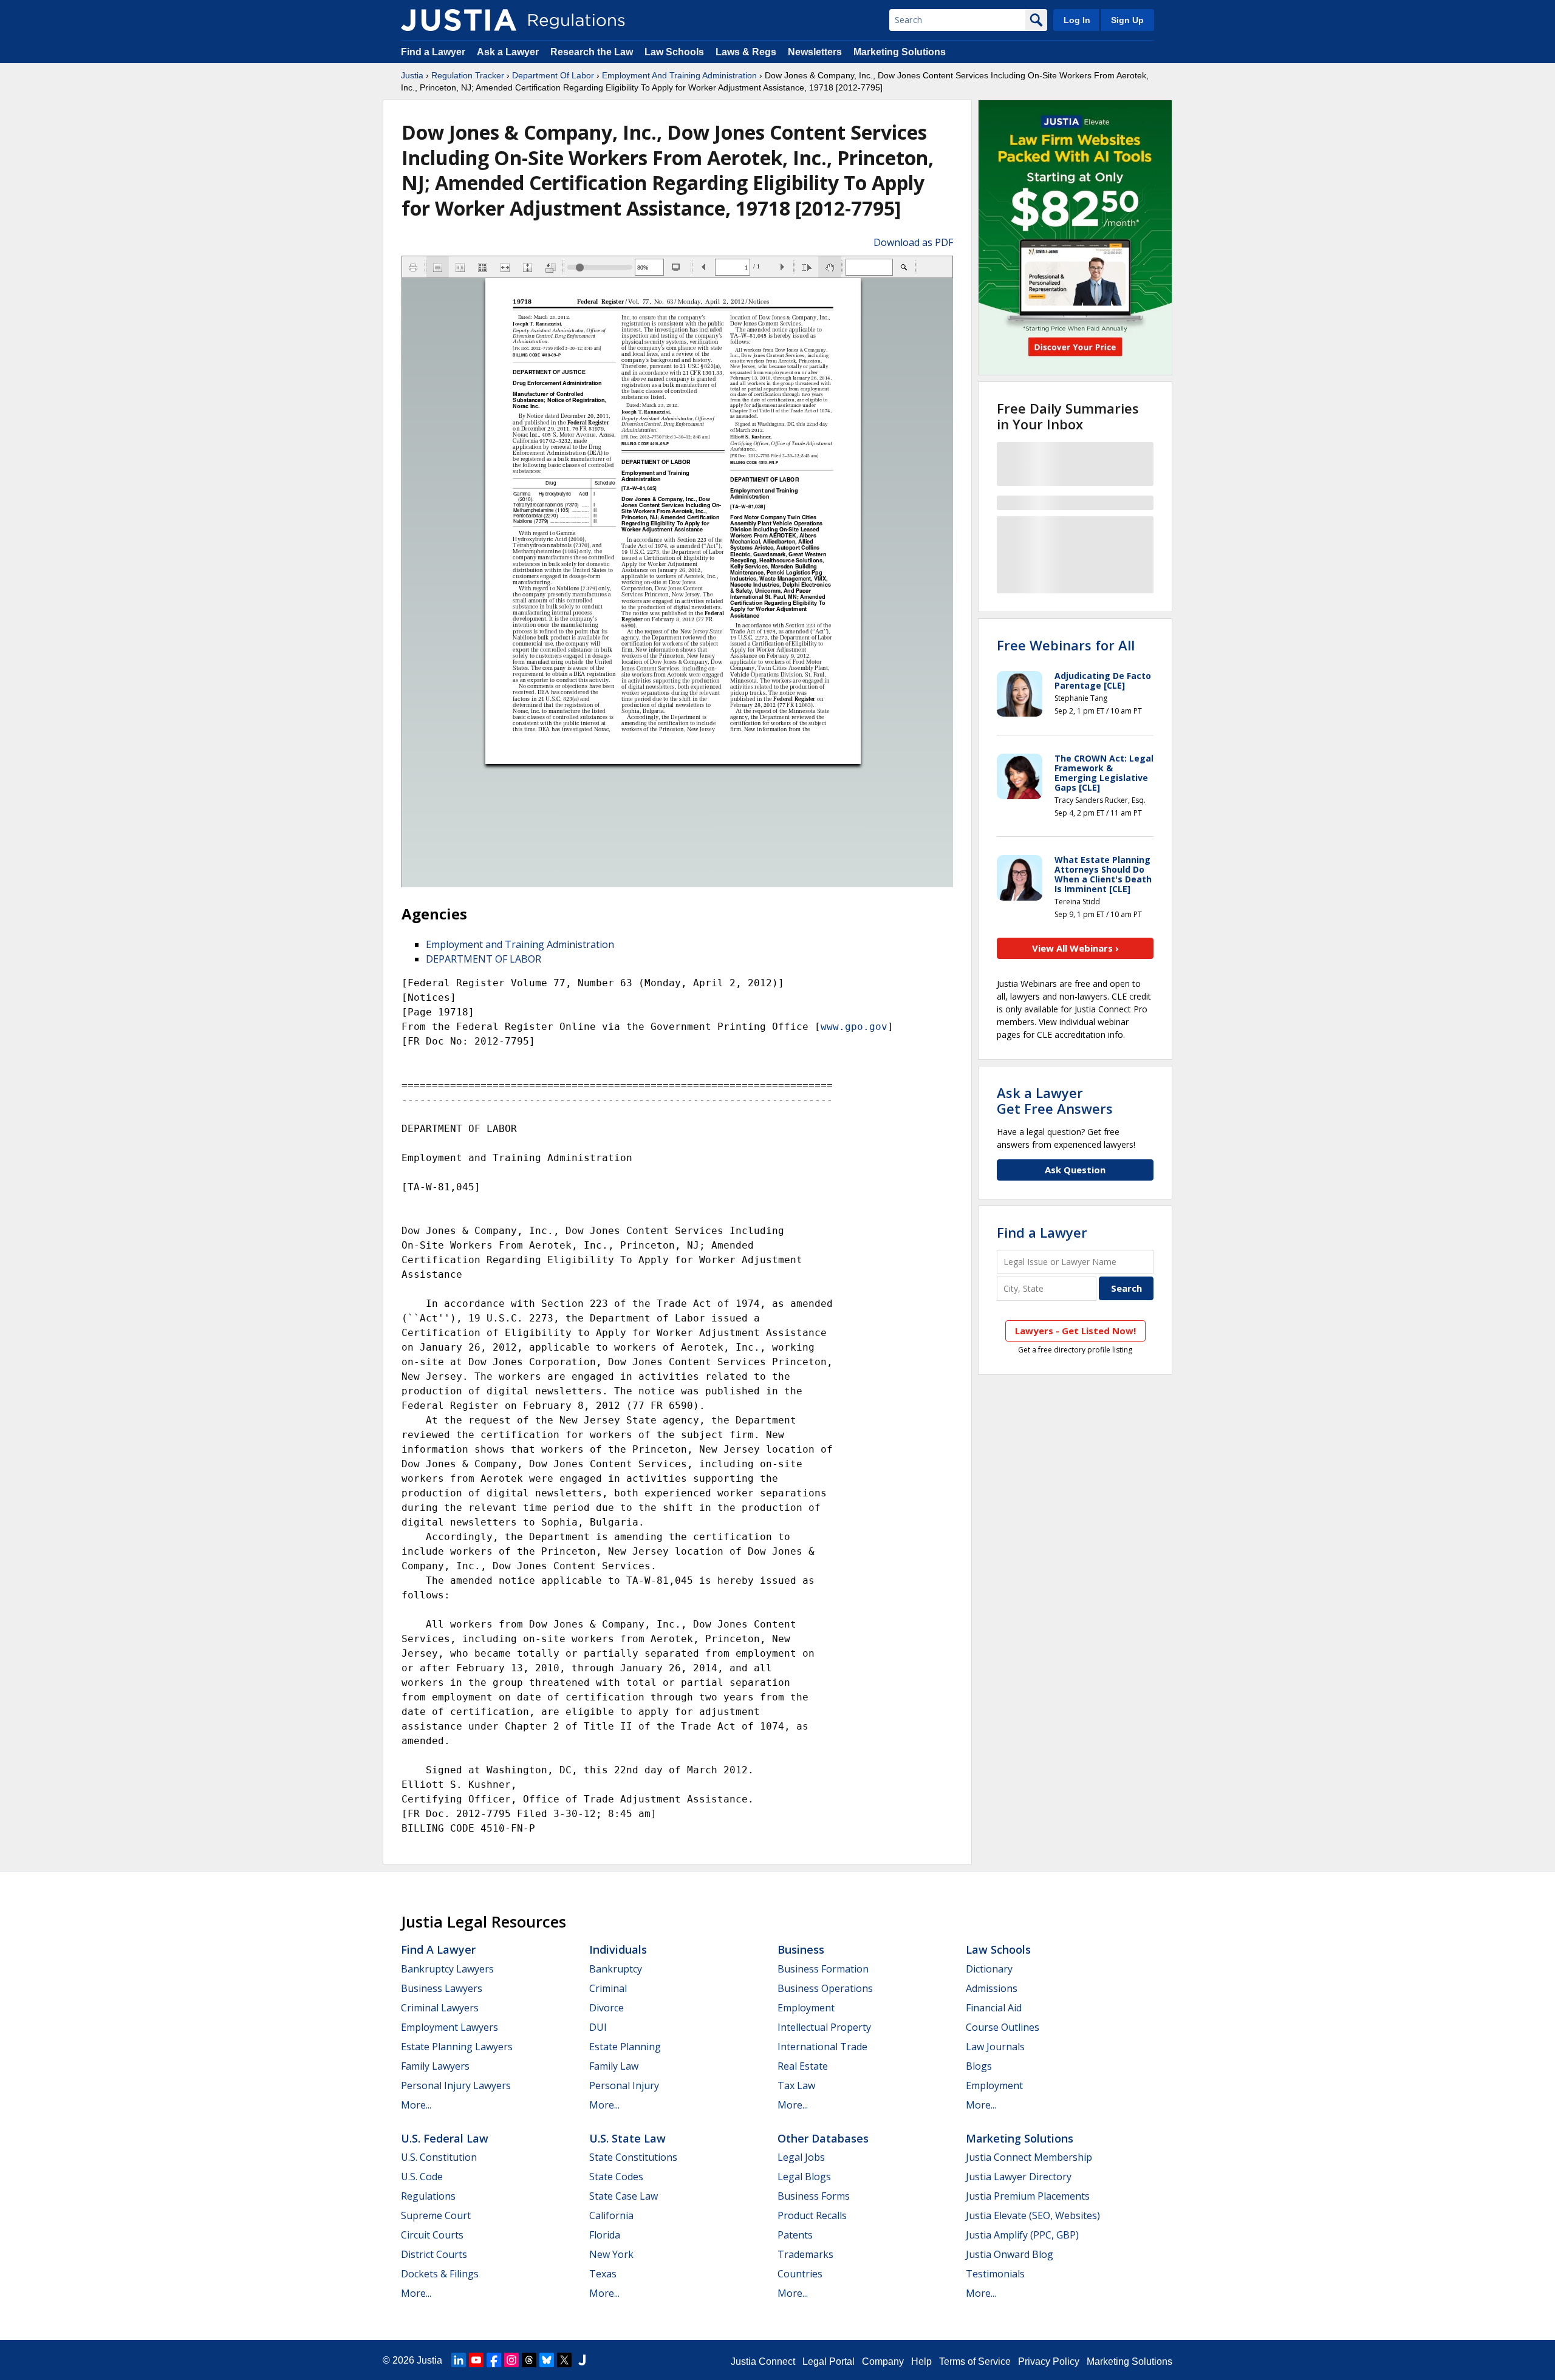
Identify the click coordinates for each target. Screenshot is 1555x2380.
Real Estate (803, 2066)
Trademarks (805, 2254)
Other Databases (823, 2138)
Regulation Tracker (468, 75)
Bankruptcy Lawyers (447, 1969)
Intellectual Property (824, 2027)
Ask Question (1075, 1170)
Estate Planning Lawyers (457, 2047)
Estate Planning (625, 2047)
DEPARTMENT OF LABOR (484, 959)
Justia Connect (763, 2361)
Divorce (607, 2008)
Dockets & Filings (440, 2274)
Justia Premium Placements (1028, 2196)
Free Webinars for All (1066, 645)
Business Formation (823, 1969)
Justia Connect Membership (1029, 2157)
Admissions (992, 1988)
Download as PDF (913, 242)
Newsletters (815, 52)
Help (921, 2361)
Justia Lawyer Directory (1019, 2177)
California (611, 2215)
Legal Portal (829, 2361)
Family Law (614, 2066)
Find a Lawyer (433, 52)
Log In (1077, 20)
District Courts (434, 2254)
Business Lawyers (442, 1988)
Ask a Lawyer (509, 52)
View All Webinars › (1075, 948)
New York (611, 2254)
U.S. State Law (627, 2138)
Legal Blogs (804, 2177)
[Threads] (529, 2360)
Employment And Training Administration (679, 75)
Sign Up (1127, 20)
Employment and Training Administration (520, 944)
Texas (603, 2274)
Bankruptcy (616, 1969)
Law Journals (995, 2047)
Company (883, 2361)
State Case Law (624, 2196)
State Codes (616, 2177)
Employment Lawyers (449, 2027)
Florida (605, 2235)
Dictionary (989, 1969)
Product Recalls (812, 2215)
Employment (806, 2008)
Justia (412, 75)
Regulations (428, 2196)
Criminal (608, 1988)
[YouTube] (476, 2360)
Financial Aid (994, 2008)
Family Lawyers (435, 2066)
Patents (795, 2235)
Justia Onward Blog (1010, 2254)
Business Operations (825, 1988)
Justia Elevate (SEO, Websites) (1033, 2215)
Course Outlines (1003, 2027)
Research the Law (592, 52)
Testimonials (995, 2274)
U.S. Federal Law (445, 2138)
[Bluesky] (547, 2360)
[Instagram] (511, 2360)
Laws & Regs (746, 52)
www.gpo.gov (854, 1027)
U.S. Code (422, 2177)
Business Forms (814, 2196)
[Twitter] (564, 2360)
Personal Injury (624, 2085)
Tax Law (796, 2085)
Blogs (979, 2066)
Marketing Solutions (900, 52)
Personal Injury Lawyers (456, 2085)
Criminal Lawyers (440, 2008)
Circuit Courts (432, 2235)
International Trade (822, 2047)
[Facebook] (494, 2360)
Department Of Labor (553, 75)
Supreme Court (436, 2215)
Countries (800, 2274)
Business (801, 1949)
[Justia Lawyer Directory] (582, 2360)
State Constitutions (633, 2157)
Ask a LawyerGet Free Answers (1055, 1100)
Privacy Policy (1049, 2361)
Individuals (618, 1949)
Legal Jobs (801, 2157)
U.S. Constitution (439, 2157)
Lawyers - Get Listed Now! (1075, 1331)
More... (416, 2105)
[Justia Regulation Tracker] (459, 20)
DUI (598, 2027)
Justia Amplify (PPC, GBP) (1022, 2235)
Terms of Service (975, 2361)
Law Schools (674, 52)
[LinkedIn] (459, 2360)
